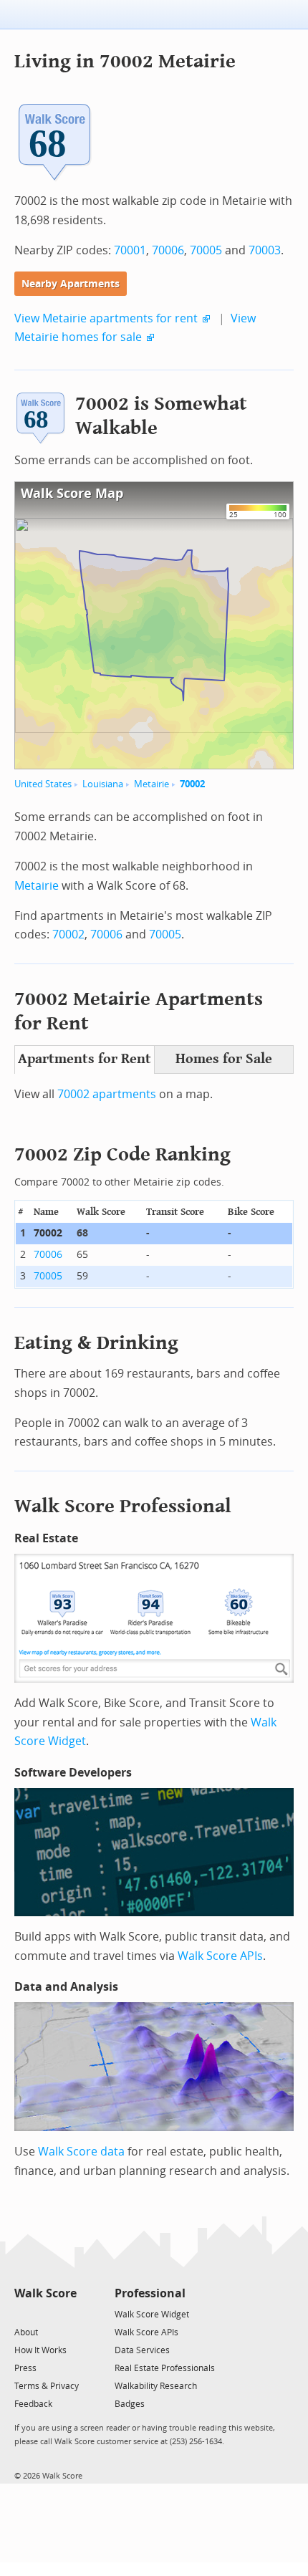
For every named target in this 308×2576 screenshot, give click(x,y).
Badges (130, 2404)
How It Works (40, 2350)
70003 (265, 250)
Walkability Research (156, 2386)
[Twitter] (23, 2313)
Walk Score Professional (123, 1506)
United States (43, 784)
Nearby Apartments (71, 284)
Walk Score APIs (220, 1956)
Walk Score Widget (152, 2315)
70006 (168, 250)
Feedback (33, 2404)
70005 (206, 250)
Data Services (142, 2350)
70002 (192, 784)
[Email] (67, 2313)
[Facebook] (45, 2313)
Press (25, 2368)
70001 (130, 250)
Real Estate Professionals (165, 2368)
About (26, 2332)
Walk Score (45, 2293)
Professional (150, 2293)
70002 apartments (107, 1094)
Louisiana (103, 784)
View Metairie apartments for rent (106, 318)
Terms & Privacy (47, 2386)
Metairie (151, 784)
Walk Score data (81, 2152)
